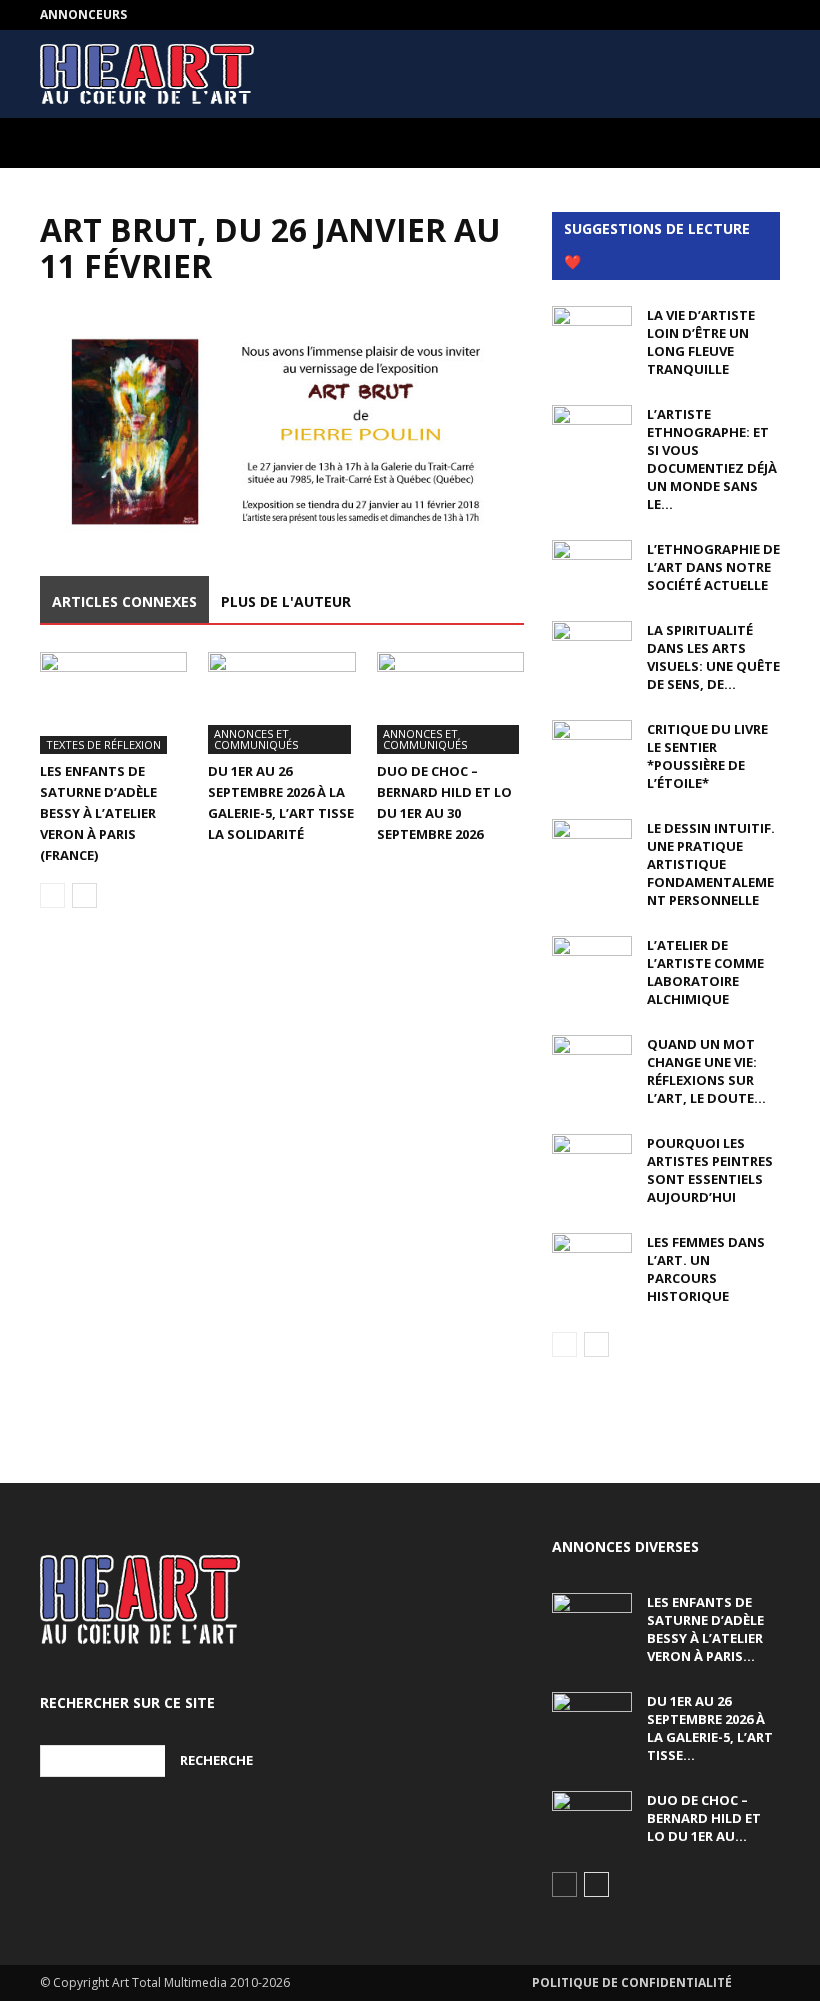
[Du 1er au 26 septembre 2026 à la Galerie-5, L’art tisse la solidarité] (281, 702)
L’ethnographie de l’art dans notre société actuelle (713, 567)
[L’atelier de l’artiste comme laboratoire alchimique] (592, 964)
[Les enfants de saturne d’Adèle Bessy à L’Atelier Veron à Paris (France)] (113, 702)
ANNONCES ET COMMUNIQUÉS (256, 739)
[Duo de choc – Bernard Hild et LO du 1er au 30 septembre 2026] (450, 702)
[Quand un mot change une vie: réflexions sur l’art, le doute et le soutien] (592, 1063)
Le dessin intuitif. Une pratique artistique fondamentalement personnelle (711, 864)
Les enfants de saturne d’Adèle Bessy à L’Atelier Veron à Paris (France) (98, 813)
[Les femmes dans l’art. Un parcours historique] (592, 1261)
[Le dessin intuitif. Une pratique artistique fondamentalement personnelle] (592, 847)
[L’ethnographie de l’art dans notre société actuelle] (592, 568)
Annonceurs (83, 14)
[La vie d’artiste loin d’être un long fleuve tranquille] (592, 334)
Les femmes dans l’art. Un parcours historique (706, 1269)
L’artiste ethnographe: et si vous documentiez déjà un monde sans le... (712, 459)
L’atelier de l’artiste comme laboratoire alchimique (705, 972)
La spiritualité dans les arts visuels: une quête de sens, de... (713, 657)
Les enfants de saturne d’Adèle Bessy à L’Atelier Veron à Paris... (705, 1629)
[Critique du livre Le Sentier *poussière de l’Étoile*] (592, 748)
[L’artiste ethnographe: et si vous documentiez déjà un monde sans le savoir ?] (592, 433)
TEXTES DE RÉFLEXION (103, 744)
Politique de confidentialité (632, 1982)
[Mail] (765, 15)
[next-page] (84, 895)
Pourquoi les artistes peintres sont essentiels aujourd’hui (710, 1170)
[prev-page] (52, 895)
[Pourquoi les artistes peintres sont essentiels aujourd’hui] (592, 1162)
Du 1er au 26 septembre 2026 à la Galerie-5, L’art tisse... (710, 1728)
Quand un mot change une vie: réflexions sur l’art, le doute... (706, 1071)
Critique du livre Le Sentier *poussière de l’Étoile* (707, 756)
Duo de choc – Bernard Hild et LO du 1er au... (704, 1818)
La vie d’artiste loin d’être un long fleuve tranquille (701, 342)
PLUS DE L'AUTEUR (286, 601)
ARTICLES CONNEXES (124, 601)
